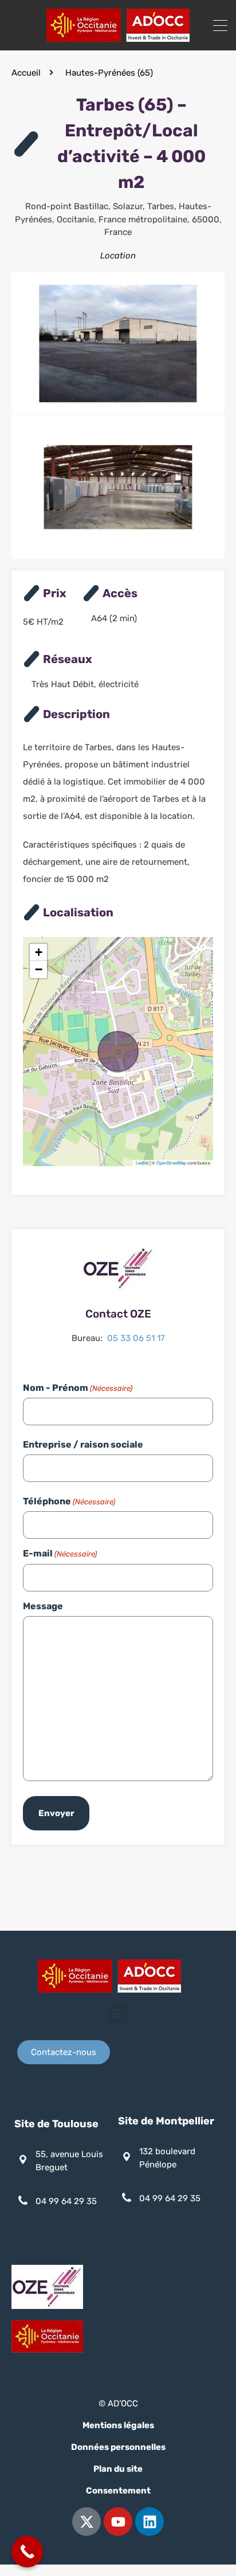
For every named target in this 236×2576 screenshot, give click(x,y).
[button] (118, 2014)
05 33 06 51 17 (136, 1338)
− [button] (39, 969)
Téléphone (69, 1501)
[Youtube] (118, 2522)
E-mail (60, 1553)
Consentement (118, 2491)
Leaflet (142, 1162)
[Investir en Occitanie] (118, 37)
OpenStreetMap (171, 1162)
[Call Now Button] (27, 2552)
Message (43, 1606)
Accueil (26, 73)
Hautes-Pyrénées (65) (109, 73)
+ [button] (39, 952)
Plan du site (118, 2469)
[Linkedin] (150, 2522)
